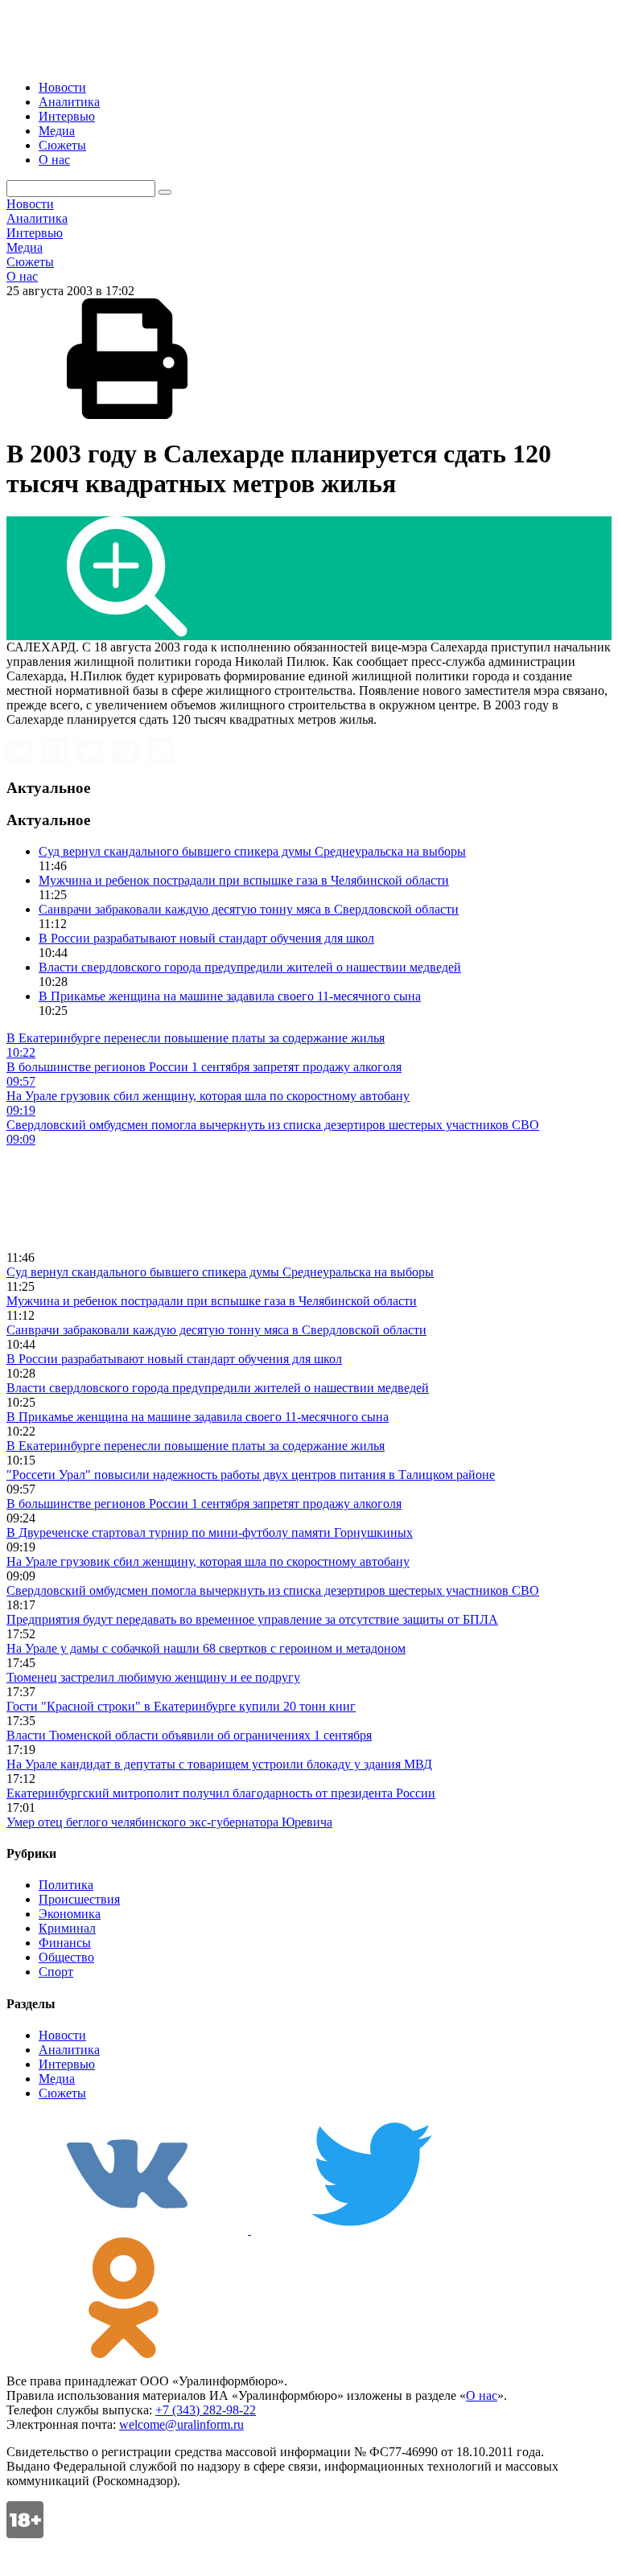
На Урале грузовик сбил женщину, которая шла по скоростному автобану (208, 1561)
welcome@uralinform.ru (181, 2424)
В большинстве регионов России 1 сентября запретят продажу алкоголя (204, 1504)
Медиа (57, 131)
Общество (66, 1957)
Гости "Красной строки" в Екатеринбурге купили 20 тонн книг (181, 1706)
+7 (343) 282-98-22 (206, 2410)
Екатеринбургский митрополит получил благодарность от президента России (221, 1793)
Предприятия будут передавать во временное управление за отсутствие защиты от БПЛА (252, 1619)
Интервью (67, 116)
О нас (54, 160)
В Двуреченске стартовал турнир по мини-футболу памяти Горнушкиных (210, 1532)
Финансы (65, 1943)
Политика (66, 1885)
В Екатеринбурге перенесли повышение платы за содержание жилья (196, 1446)
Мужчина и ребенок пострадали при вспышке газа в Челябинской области (244, 880)
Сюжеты (62, 145)
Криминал (67, 1928)
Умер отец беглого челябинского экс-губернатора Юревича (169, 1822)
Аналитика (69, 102)
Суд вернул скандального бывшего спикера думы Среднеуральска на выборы (252, 851)
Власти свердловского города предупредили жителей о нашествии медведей (250, 967)
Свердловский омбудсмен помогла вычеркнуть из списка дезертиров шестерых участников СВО (273, 1590)
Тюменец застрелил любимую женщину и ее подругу (153, 1677)
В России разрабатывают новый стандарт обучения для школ (206, 938)
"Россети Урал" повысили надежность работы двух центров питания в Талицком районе (251, 1475)
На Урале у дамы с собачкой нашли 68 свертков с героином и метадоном (206, 1648)
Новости (62, 87)
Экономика (70, 1914)
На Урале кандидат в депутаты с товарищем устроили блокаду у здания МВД (219, 1764)
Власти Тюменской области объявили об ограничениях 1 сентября (189, 1735)
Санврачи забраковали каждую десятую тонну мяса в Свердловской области (249, 909)
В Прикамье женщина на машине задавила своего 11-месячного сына (230, 996)
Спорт (56, 1972)
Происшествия (79, 1899)
